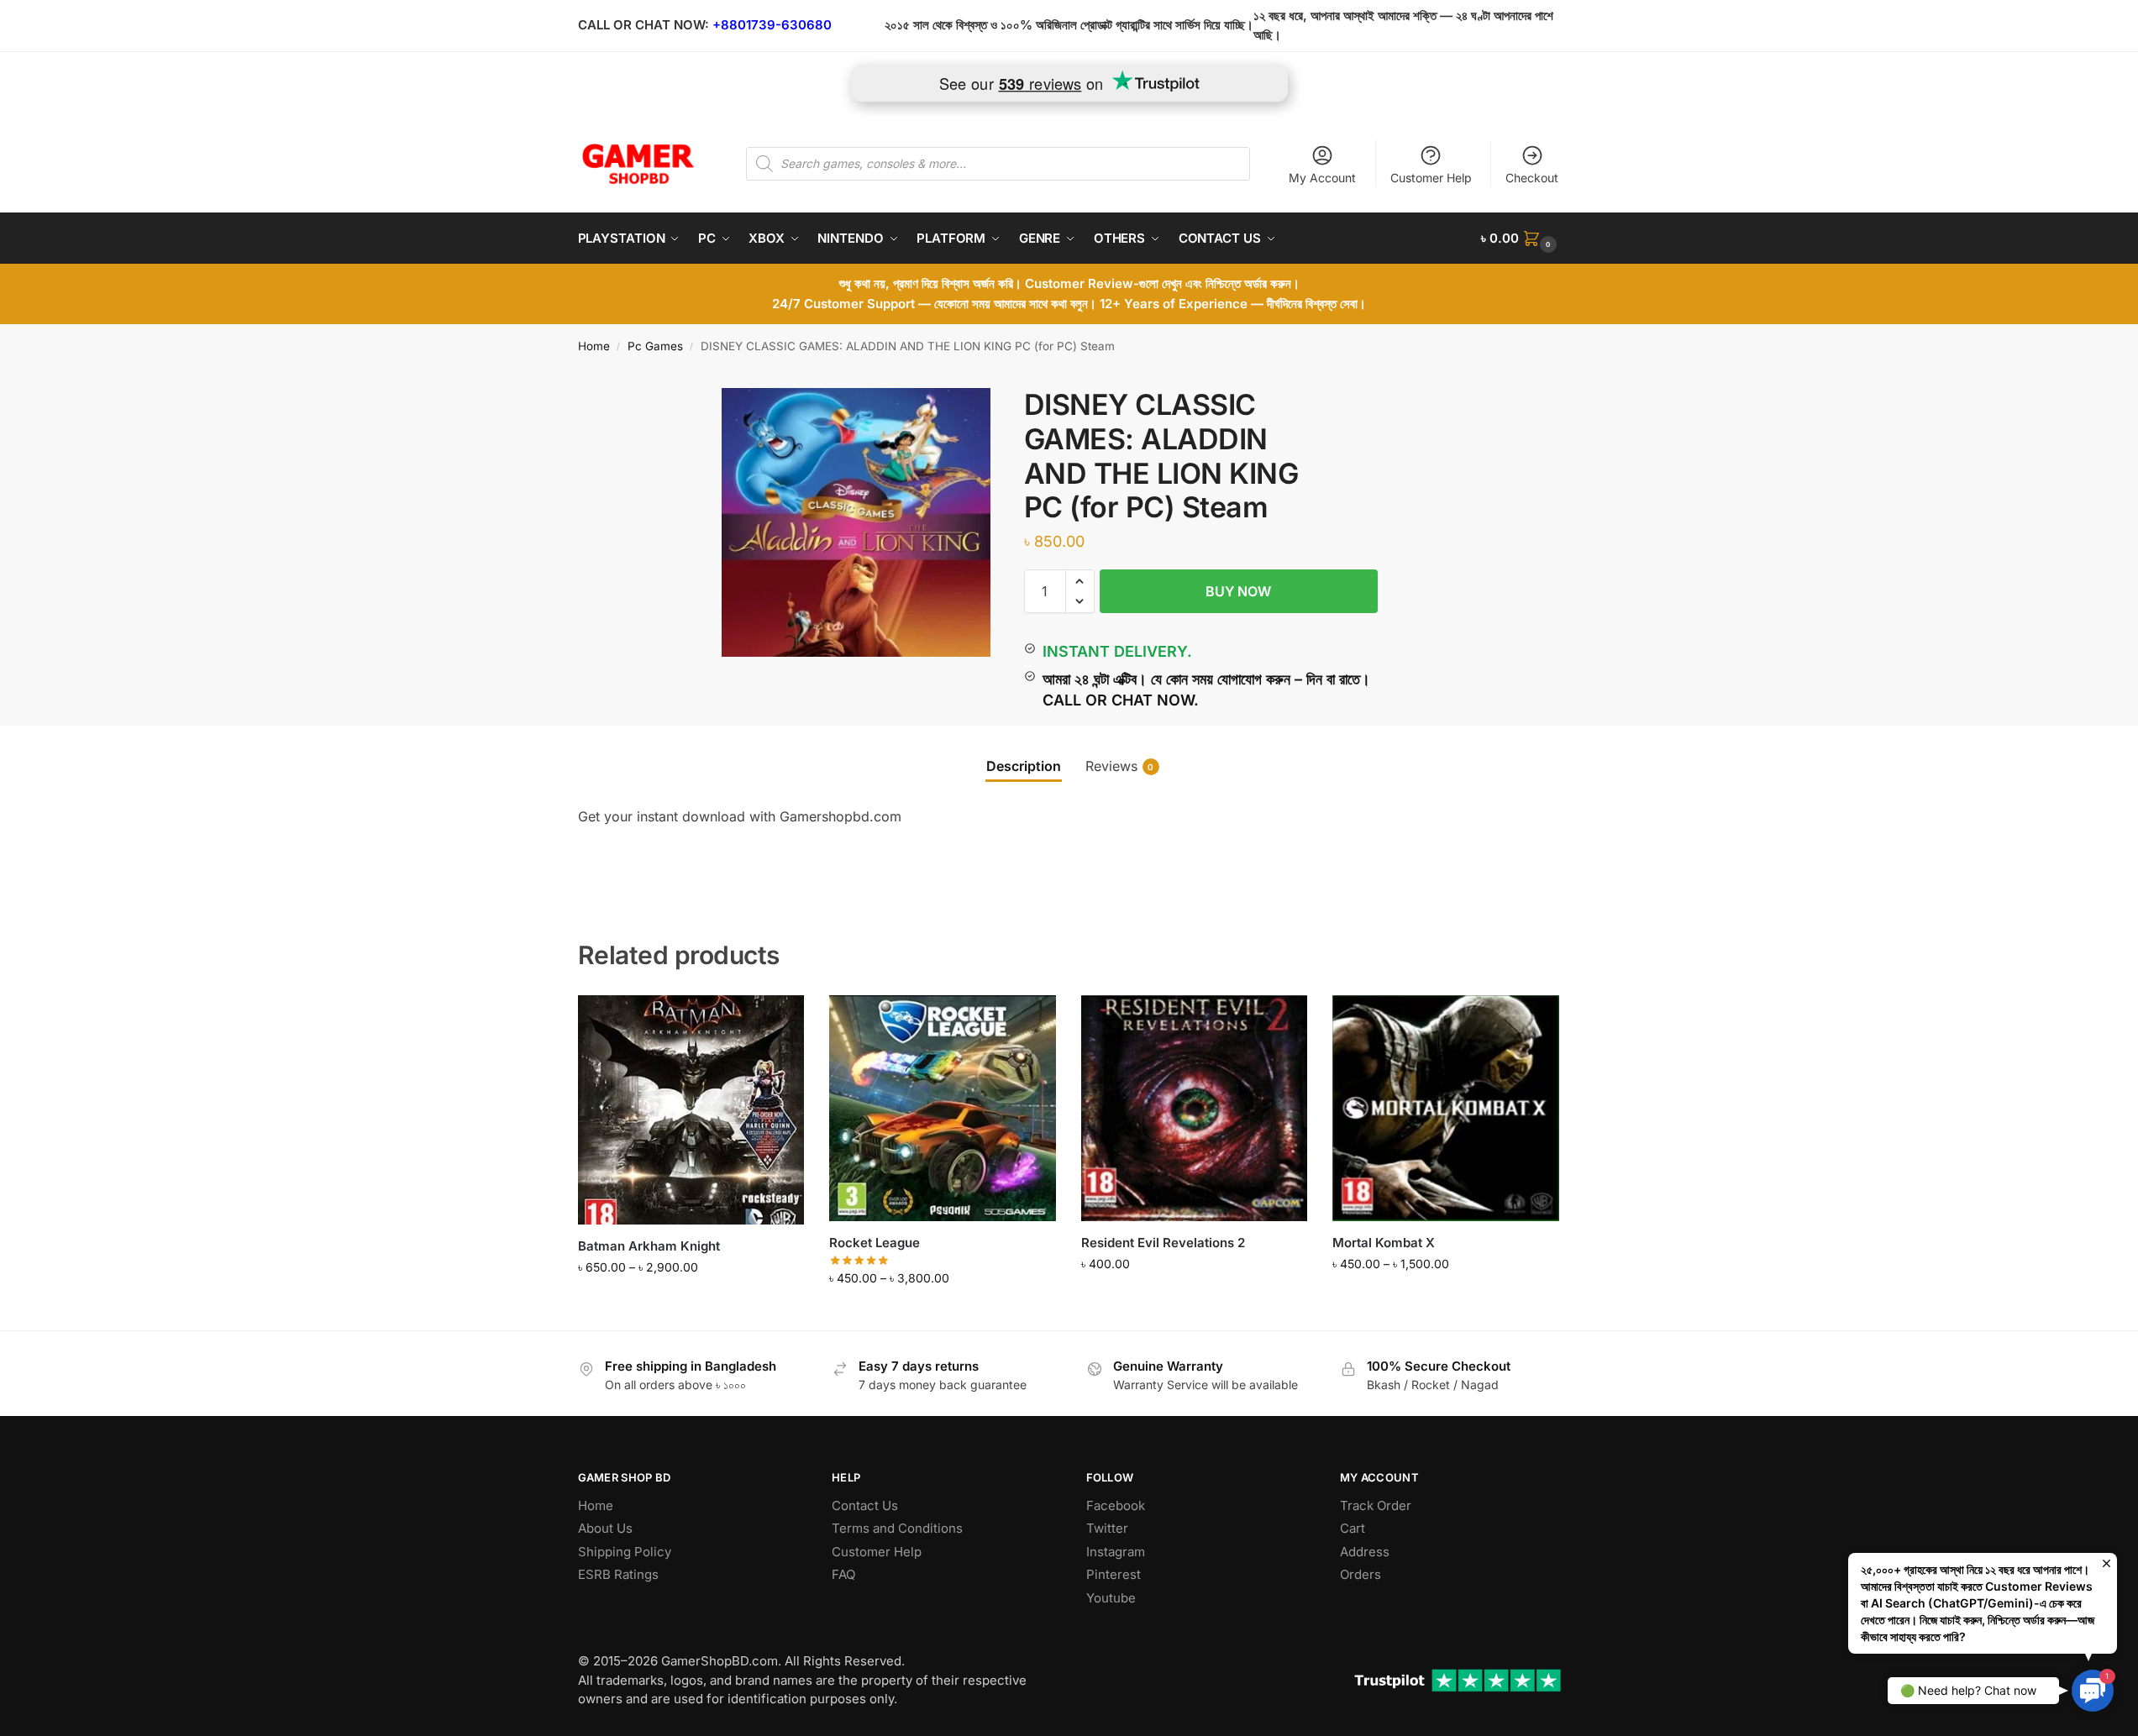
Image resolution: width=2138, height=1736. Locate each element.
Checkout (1532, 178)
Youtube (1111, 1598)
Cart (1353, 1528)
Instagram (1116, 1552)
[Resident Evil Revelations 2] (1195, 1109)
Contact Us (865, 1505)
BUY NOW (1238, 591)
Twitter (1107, 1528)
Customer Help (1431, 178)
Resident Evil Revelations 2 (1163, 1243)
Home (594, 346)
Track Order (1376, 1505)
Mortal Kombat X (1384, 1243)
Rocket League (875, 1243)
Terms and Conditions (897, 1528)
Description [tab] (1024, 766)
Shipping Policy (625, 1552)
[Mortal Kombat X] (1446, 1109)
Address (1365, 1552)
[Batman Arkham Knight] (691, 1110)
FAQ (843, 1574)
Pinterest (1114, 1574)
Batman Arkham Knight (649, 1246)
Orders (1361, 1574)
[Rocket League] (943, 1109)
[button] (1521, 239)
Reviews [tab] (1120, 766)
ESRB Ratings (618, 1574)
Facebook (1116, 1505)
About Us (605, 1528)
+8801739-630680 (772, 25)
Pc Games (655, 346)
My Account (1322, 178)
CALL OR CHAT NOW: (644, 25)
